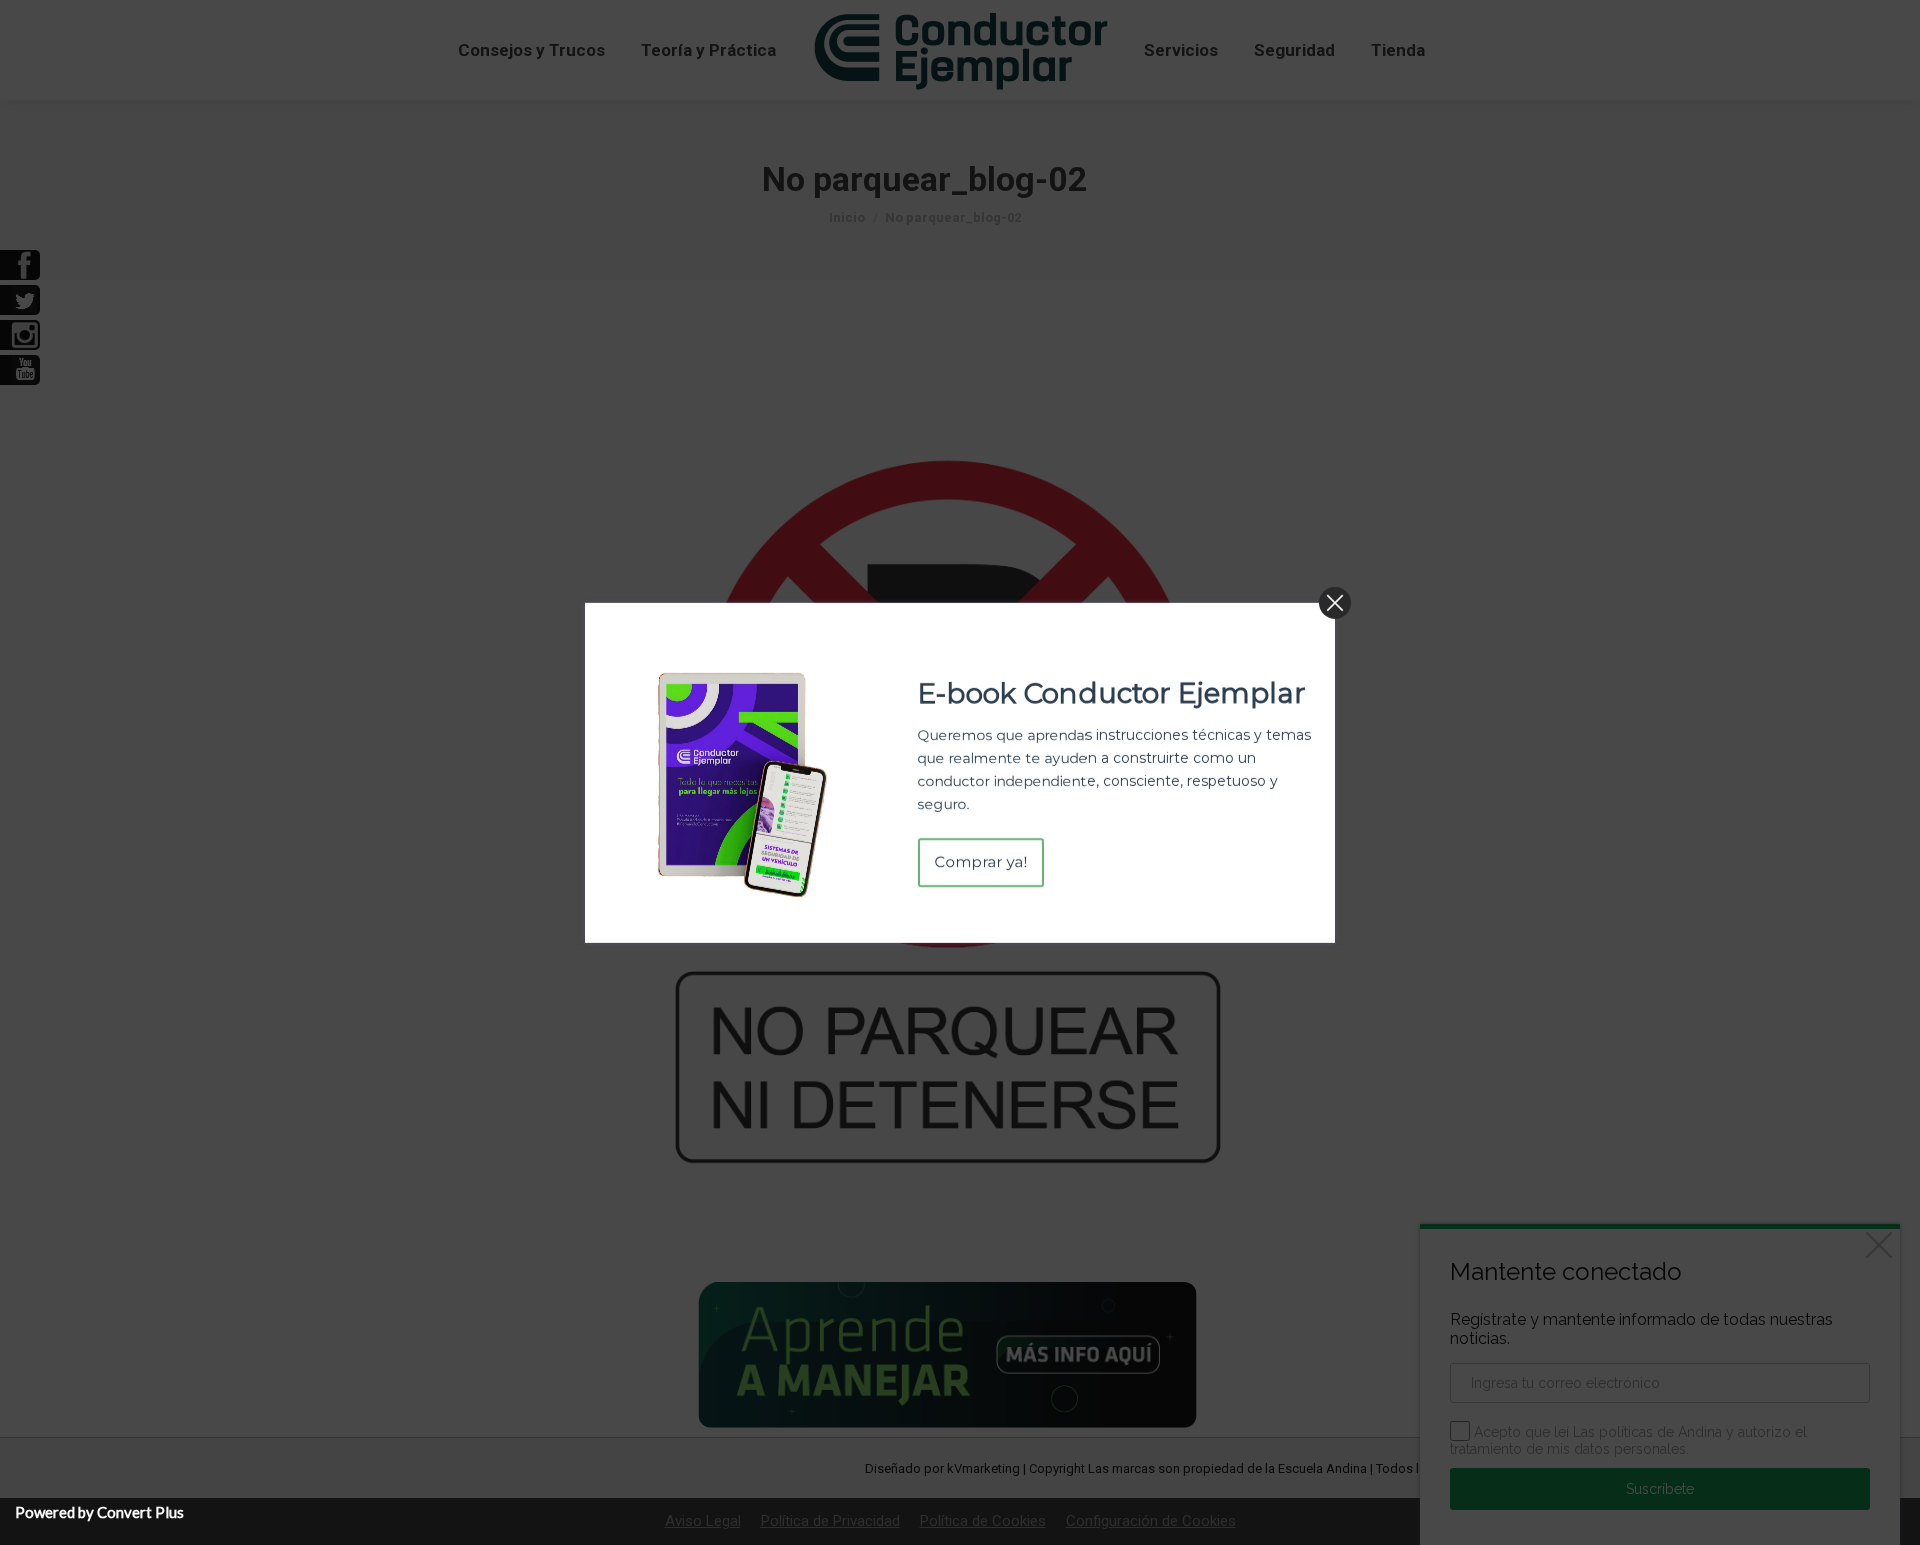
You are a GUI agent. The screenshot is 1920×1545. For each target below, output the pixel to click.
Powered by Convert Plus (99, 1512)
